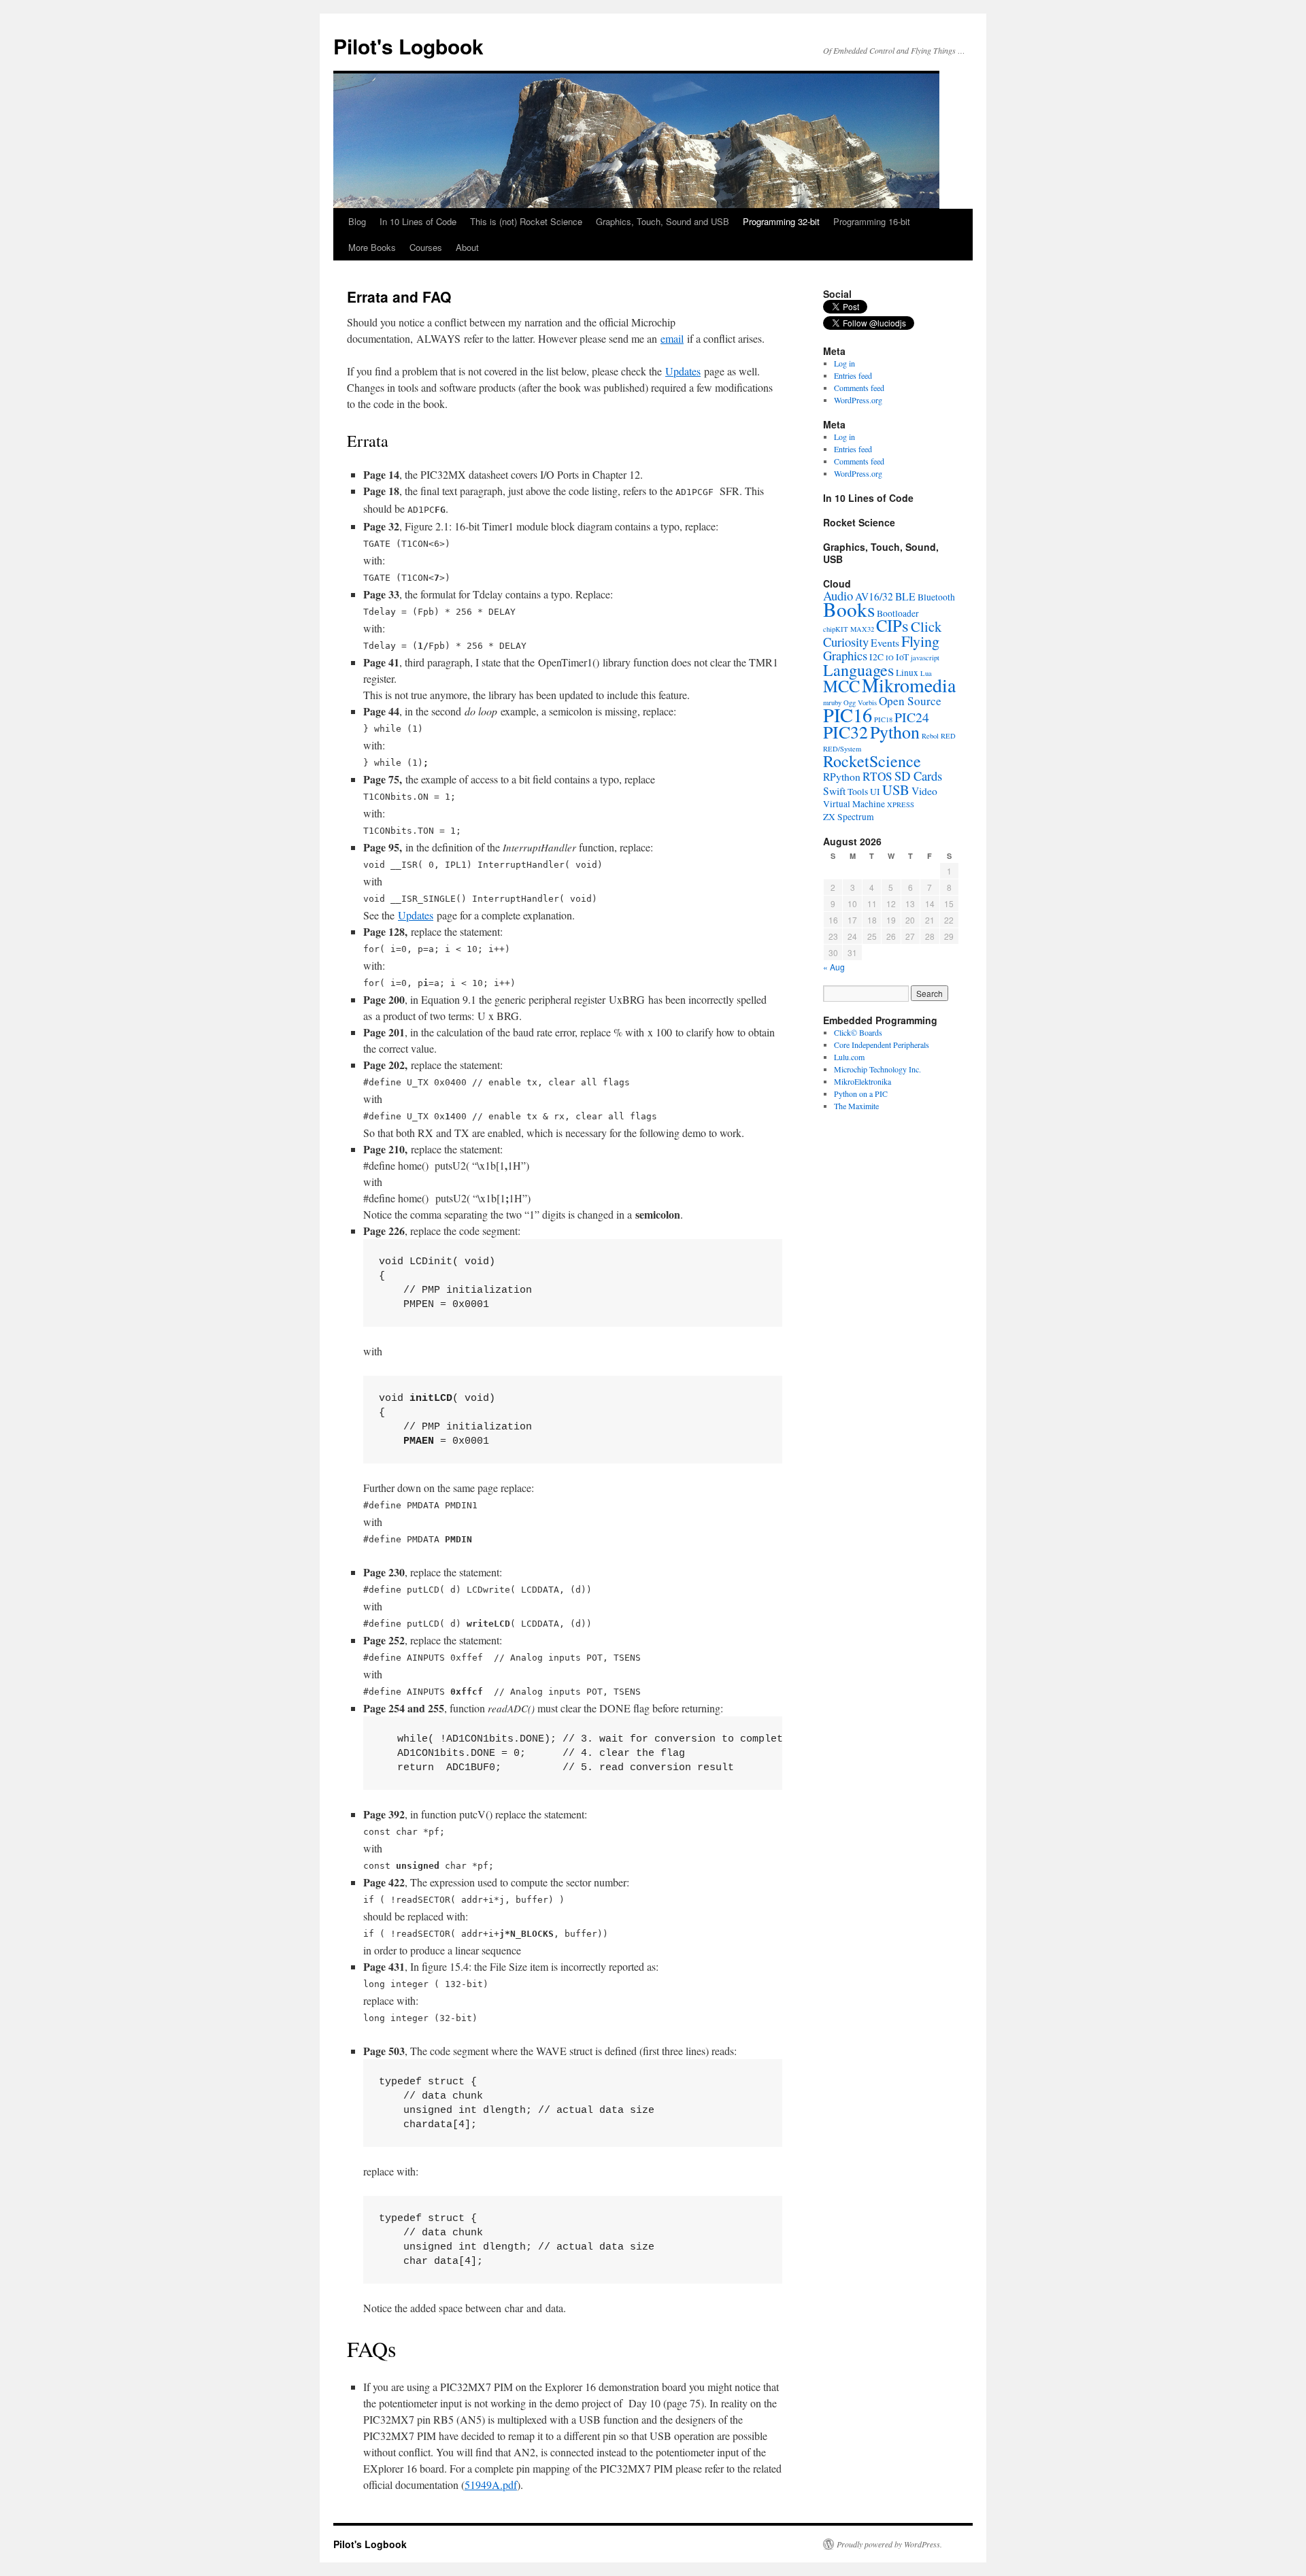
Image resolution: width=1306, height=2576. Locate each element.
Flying (920, 641)
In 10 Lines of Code (418, 221)
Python (895, 732)
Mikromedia (909, 685)
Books (849, 609)
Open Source (910, 701)
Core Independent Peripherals (882, 1045)
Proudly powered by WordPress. (889, 2544)
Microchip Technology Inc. (877, 1069)
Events (885, 643)
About (467, 247)
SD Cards (918, 776)
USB (896, 790)
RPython (842, 777)
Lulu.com (849, 1057)
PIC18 (883, 719)
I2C (876, 657)
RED (948, 736)
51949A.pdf (491, 2485)
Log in (844, 363)
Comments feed (859, 388)
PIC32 (845, 732)
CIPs (892, 625)
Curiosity (846, 642)
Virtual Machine (854, 804)
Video (924, 791)
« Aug (834, 967)
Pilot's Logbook (408, 46)
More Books (372, 247)
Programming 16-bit (872, 221)
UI (875, 792)
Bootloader (898, 613)
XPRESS (901, 804)
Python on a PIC (861, 1094)
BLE (905, 596)
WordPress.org (858, 400)
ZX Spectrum (849, 817)
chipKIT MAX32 (849, 629)
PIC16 (848, 715)
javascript (925, 658)
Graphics (845, 655)
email (672, 338)
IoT (902, 657)
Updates (683, 371)
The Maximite (856, 1106)
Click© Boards (858, 1032)
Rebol (930, 736)
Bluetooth (936, 597)
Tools (858, 792)
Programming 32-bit (781, 221)
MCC (841, 686)
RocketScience (872, 761)
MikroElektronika (863, 1081)
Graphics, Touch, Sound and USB (663, 221)
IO (890, 658)
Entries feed (853, 375)
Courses (426, 247)
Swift (834, 791)
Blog (357, 221)
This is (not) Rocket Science (526, 221)
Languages (858, 670)
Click (926, 626)
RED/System (842, 749)
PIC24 (912, 717)
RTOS (877, 776)
